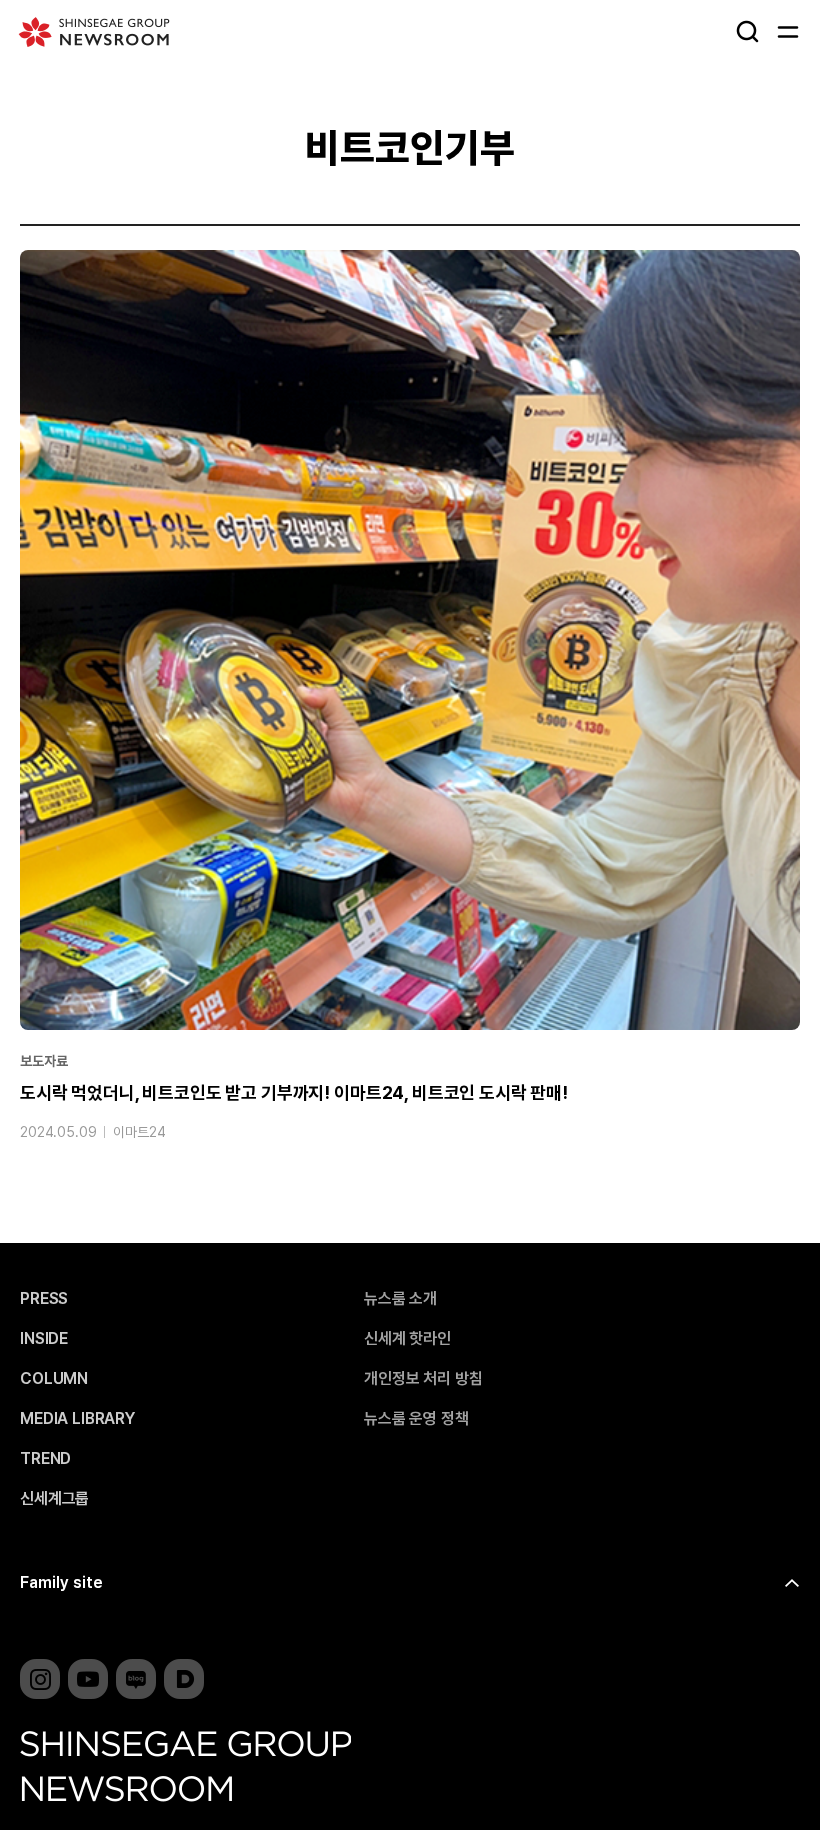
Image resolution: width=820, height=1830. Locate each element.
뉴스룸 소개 (400, 1299)
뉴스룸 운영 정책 (416, 1419)
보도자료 (43, 1061)
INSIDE (44, 1339)
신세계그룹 (54, 1499)
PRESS (44, 1299)
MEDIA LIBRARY (77, 1419)
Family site (61, 1582)
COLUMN (54, 1379)
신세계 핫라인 (407, 1339)
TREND (45, 1459)
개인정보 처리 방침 (423, 1379)
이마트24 (139, 1132)
